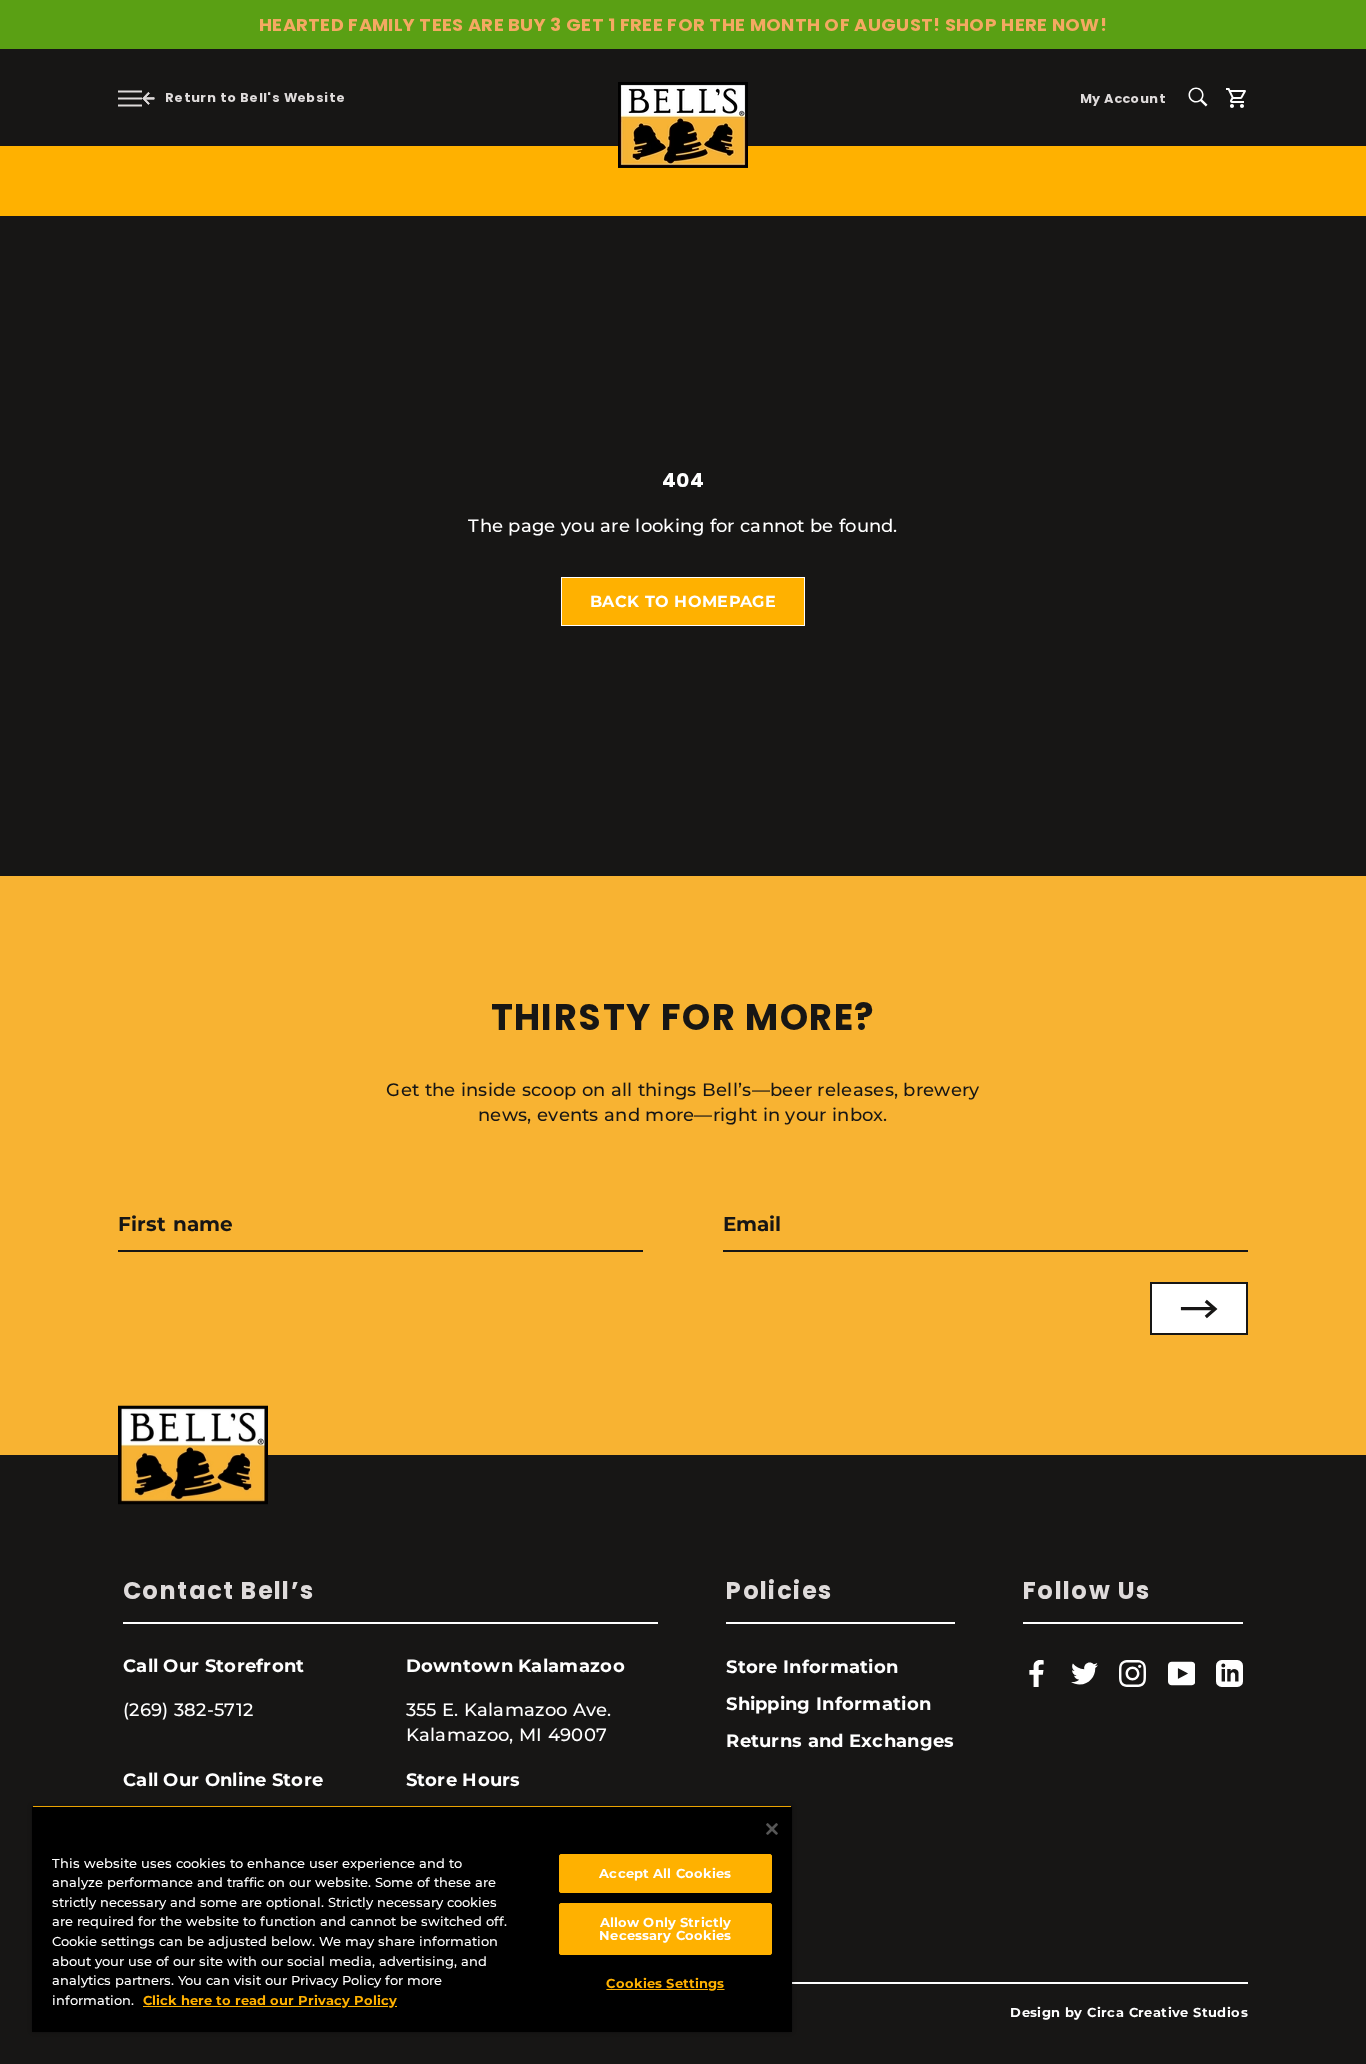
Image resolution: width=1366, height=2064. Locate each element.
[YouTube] (1181, 1673)
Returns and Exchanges (840, 1741)
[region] (412, 1918)
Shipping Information (828, 1704)
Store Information (812, 1667)
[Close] (772, 1829)
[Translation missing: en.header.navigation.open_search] (1205, 95)
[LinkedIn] (1229, 1673)
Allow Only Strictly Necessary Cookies (665, 1928)
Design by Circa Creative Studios (1129, 2012)
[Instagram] (1132, 1673)
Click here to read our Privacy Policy (270, 2000)
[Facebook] (1036, 1673)
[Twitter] (1084, 1673)
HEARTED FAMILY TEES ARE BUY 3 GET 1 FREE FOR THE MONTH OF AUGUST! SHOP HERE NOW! (683, 24)
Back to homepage (683, 601)
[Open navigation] (130, 97)
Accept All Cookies (665, 1873)
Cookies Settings (665, 1983)
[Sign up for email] (1199, 1308)
